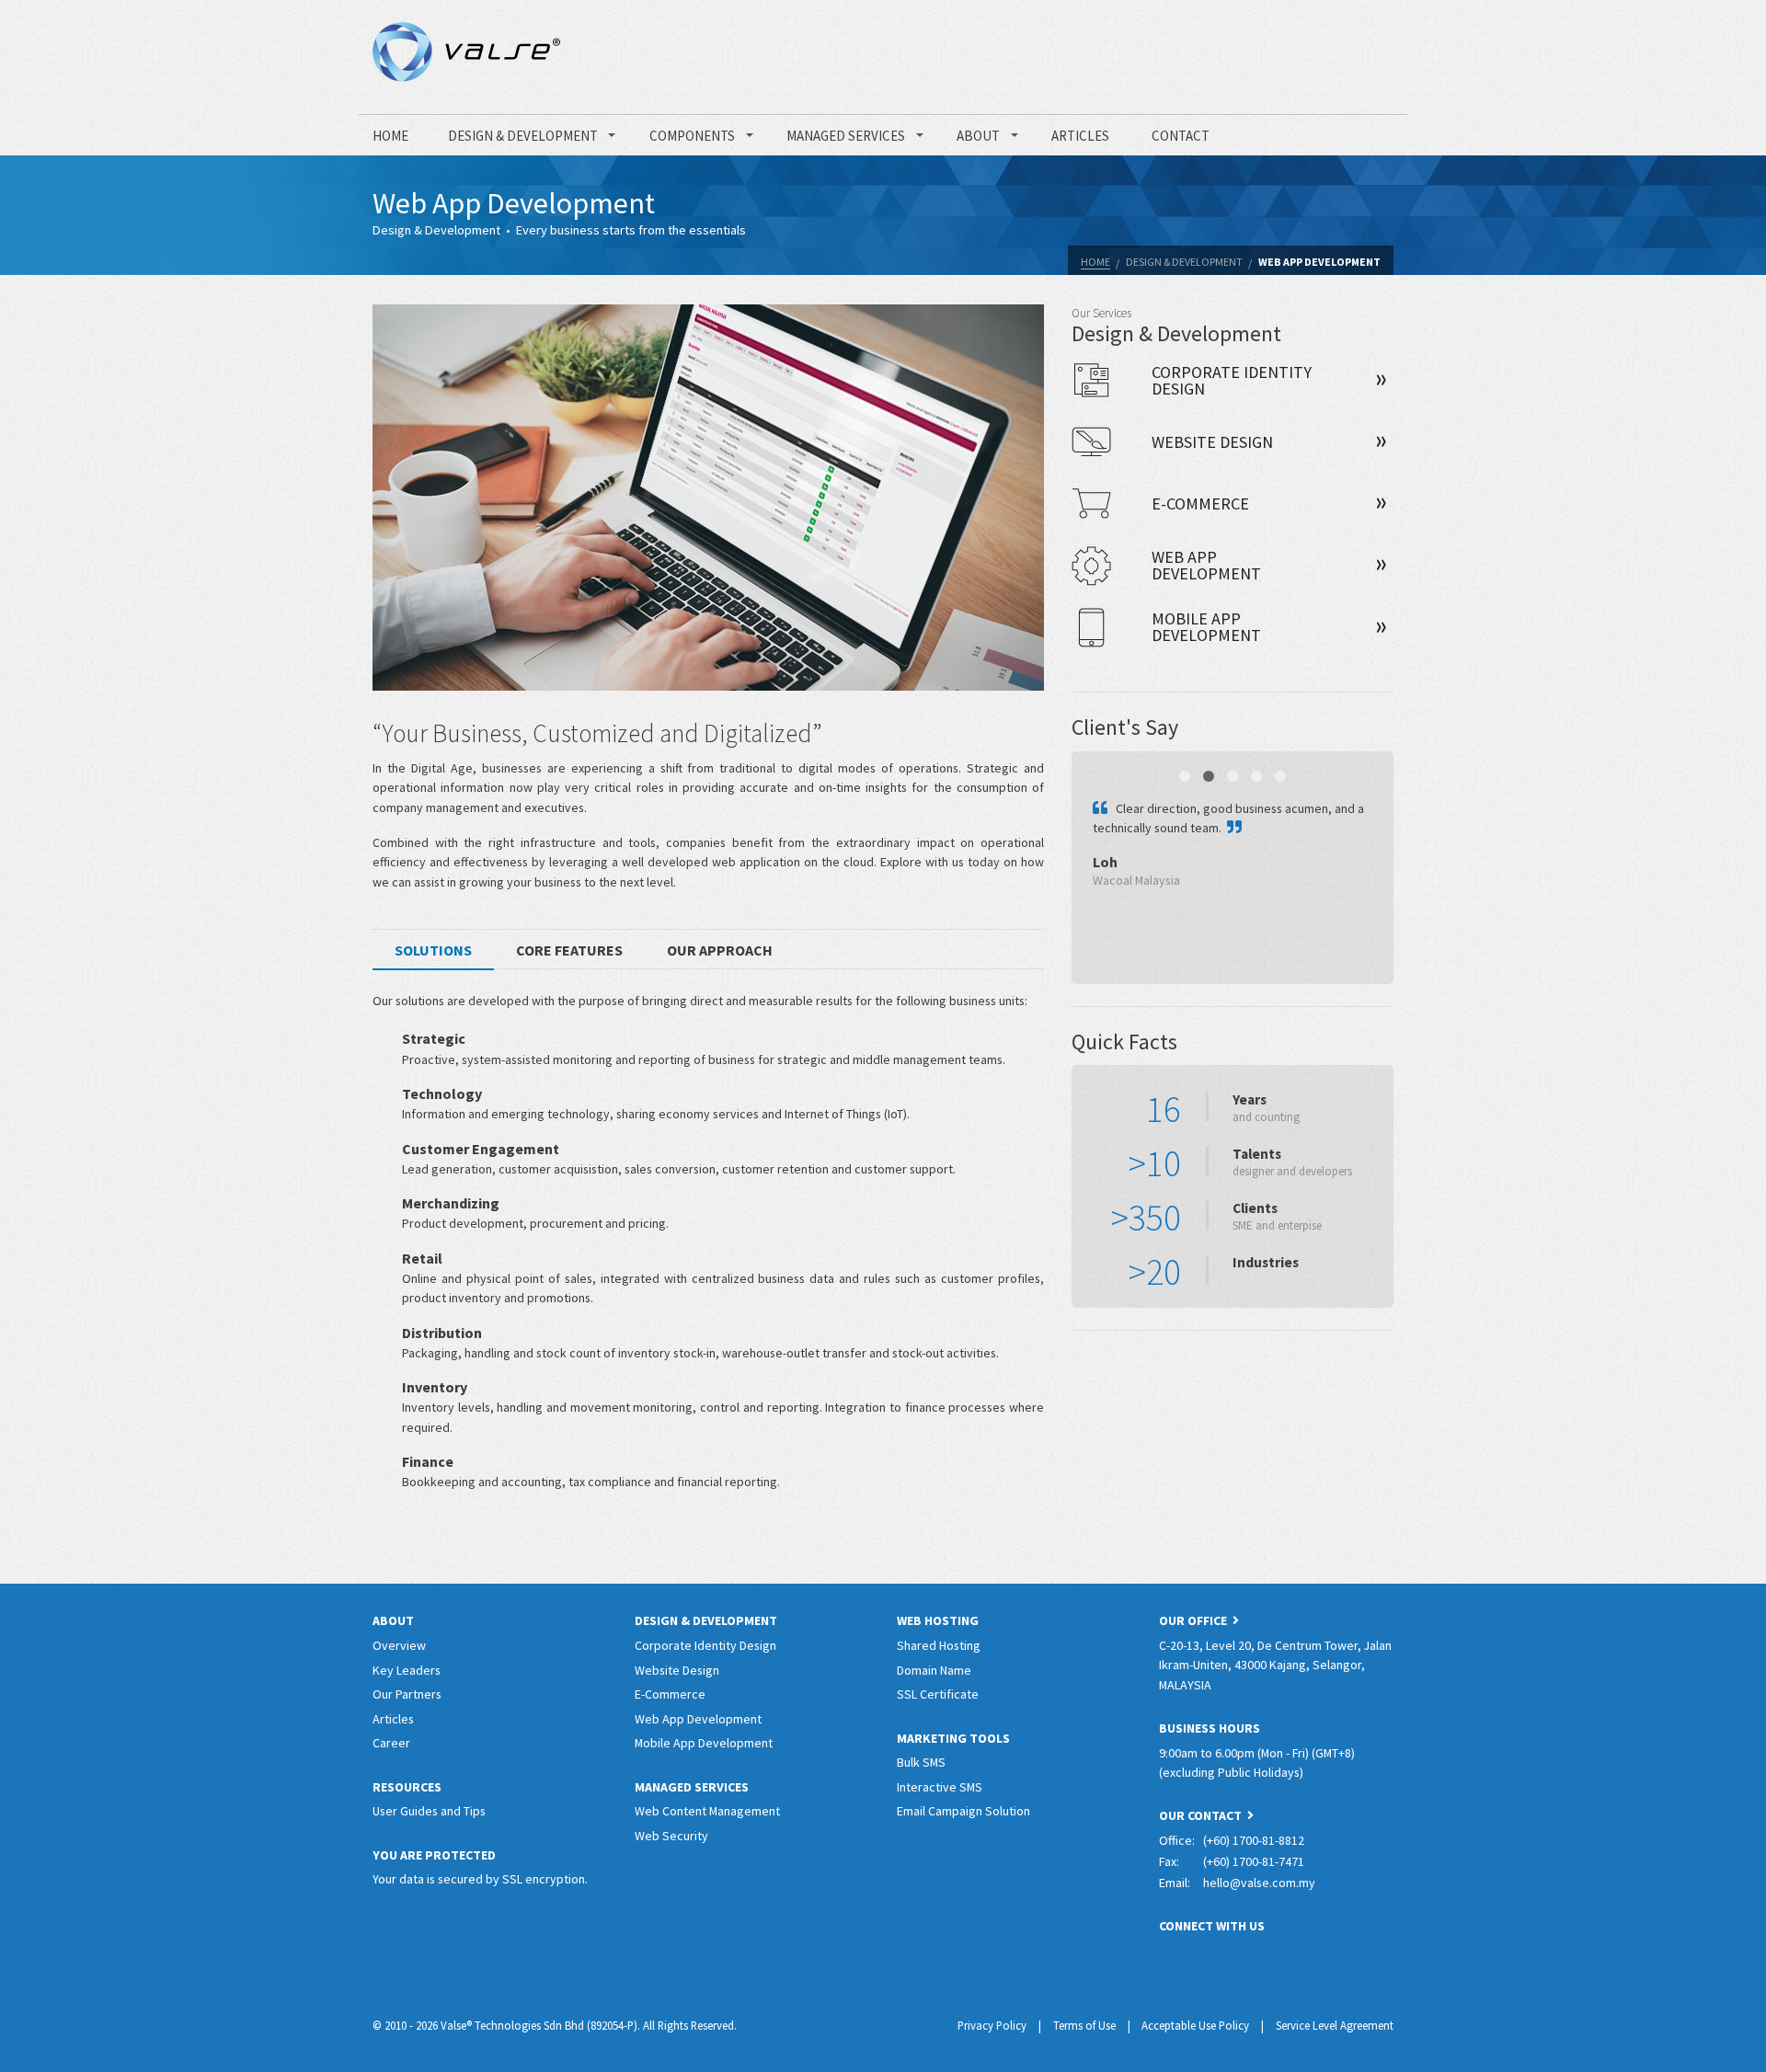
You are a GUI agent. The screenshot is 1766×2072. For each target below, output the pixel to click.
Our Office (1196, 1620)
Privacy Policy (992, 2025)
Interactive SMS (940, 1787)
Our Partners (407, 1694)
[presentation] (433, 950)
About (978, 136)
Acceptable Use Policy (1195, 2025)
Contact (1181, 136)
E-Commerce (670, 1694)
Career (391, 1743)
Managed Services (846, 136)
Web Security (671, 1836)
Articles (1080, 136)
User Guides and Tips (429, 1811)
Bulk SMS (921, 1762)
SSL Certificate (938, 1694)
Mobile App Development (704, 1743)
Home (390, 136)
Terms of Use (1084, 2025)
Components (692, 136)
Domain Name (934, 1670)
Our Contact (1203, 1815)
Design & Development (523, 136)
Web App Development (1319, 262)
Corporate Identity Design (705, 1645)
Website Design (677, 1670)
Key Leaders (407, 1670)
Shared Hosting (939, 1645)
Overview (399, 1645)
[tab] (433, 952)
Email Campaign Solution (963, 1811)
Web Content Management (707, 1811)
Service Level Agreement (1335, 2025)
